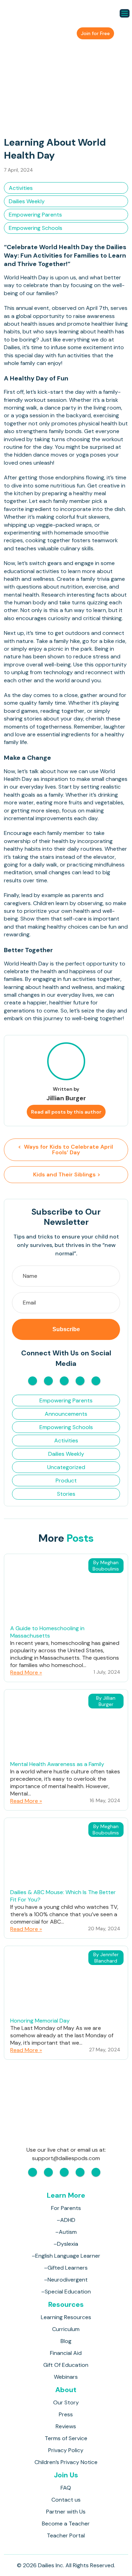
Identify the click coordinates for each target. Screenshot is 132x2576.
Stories (66, 1494)
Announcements (66, 1414)
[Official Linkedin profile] (96, 1381)
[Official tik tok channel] (80, 1381)
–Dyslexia (66, 2244)
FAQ (66, 2488)
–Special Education (66, 2292)
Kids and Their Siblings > (66, 1174)
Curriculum (66, 2329)
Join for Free (95, 33)
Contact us (66, 2500)
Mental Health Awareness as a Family (57, 1764)
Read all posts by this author (66, 1112)
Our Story (66, 2402)
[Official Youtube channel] (64, 1381)
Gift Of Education (66, 2365)
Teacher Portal (66, 2535)
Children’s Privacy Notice (66, 2462)
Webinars (66, 2377)
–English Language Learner (66, 2256)
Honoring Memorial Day (40, 2021)
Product (66, 1480)
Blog (66, 2341)
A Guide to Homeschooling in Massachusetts (47, 1632)
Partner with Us (66, 2512)
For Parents (66, 2208)
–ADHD (66, 2220)
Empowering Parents (35, 215)
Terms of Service (66, 2438)
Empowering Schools (36, 228)
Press (66, 2414)
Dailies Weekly (27, 201)
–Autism (66, 2232)
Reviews (66, 2426)
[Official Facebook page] (33, 1381)
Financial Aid (66, 2353)
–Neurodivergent (66, 2280)
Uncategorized (66, 1467)
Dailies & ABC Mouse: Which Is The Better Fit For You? (63, 1896)
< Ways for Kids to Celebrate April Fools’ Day (66, 1150)
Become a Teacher (66, 2524)
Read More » (26, 1672)
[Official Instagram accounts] (48, 1381)
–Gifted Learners (66, 2268)
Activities (21, 188)
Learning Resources (66, 2317)
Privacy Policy (66, 2450)
